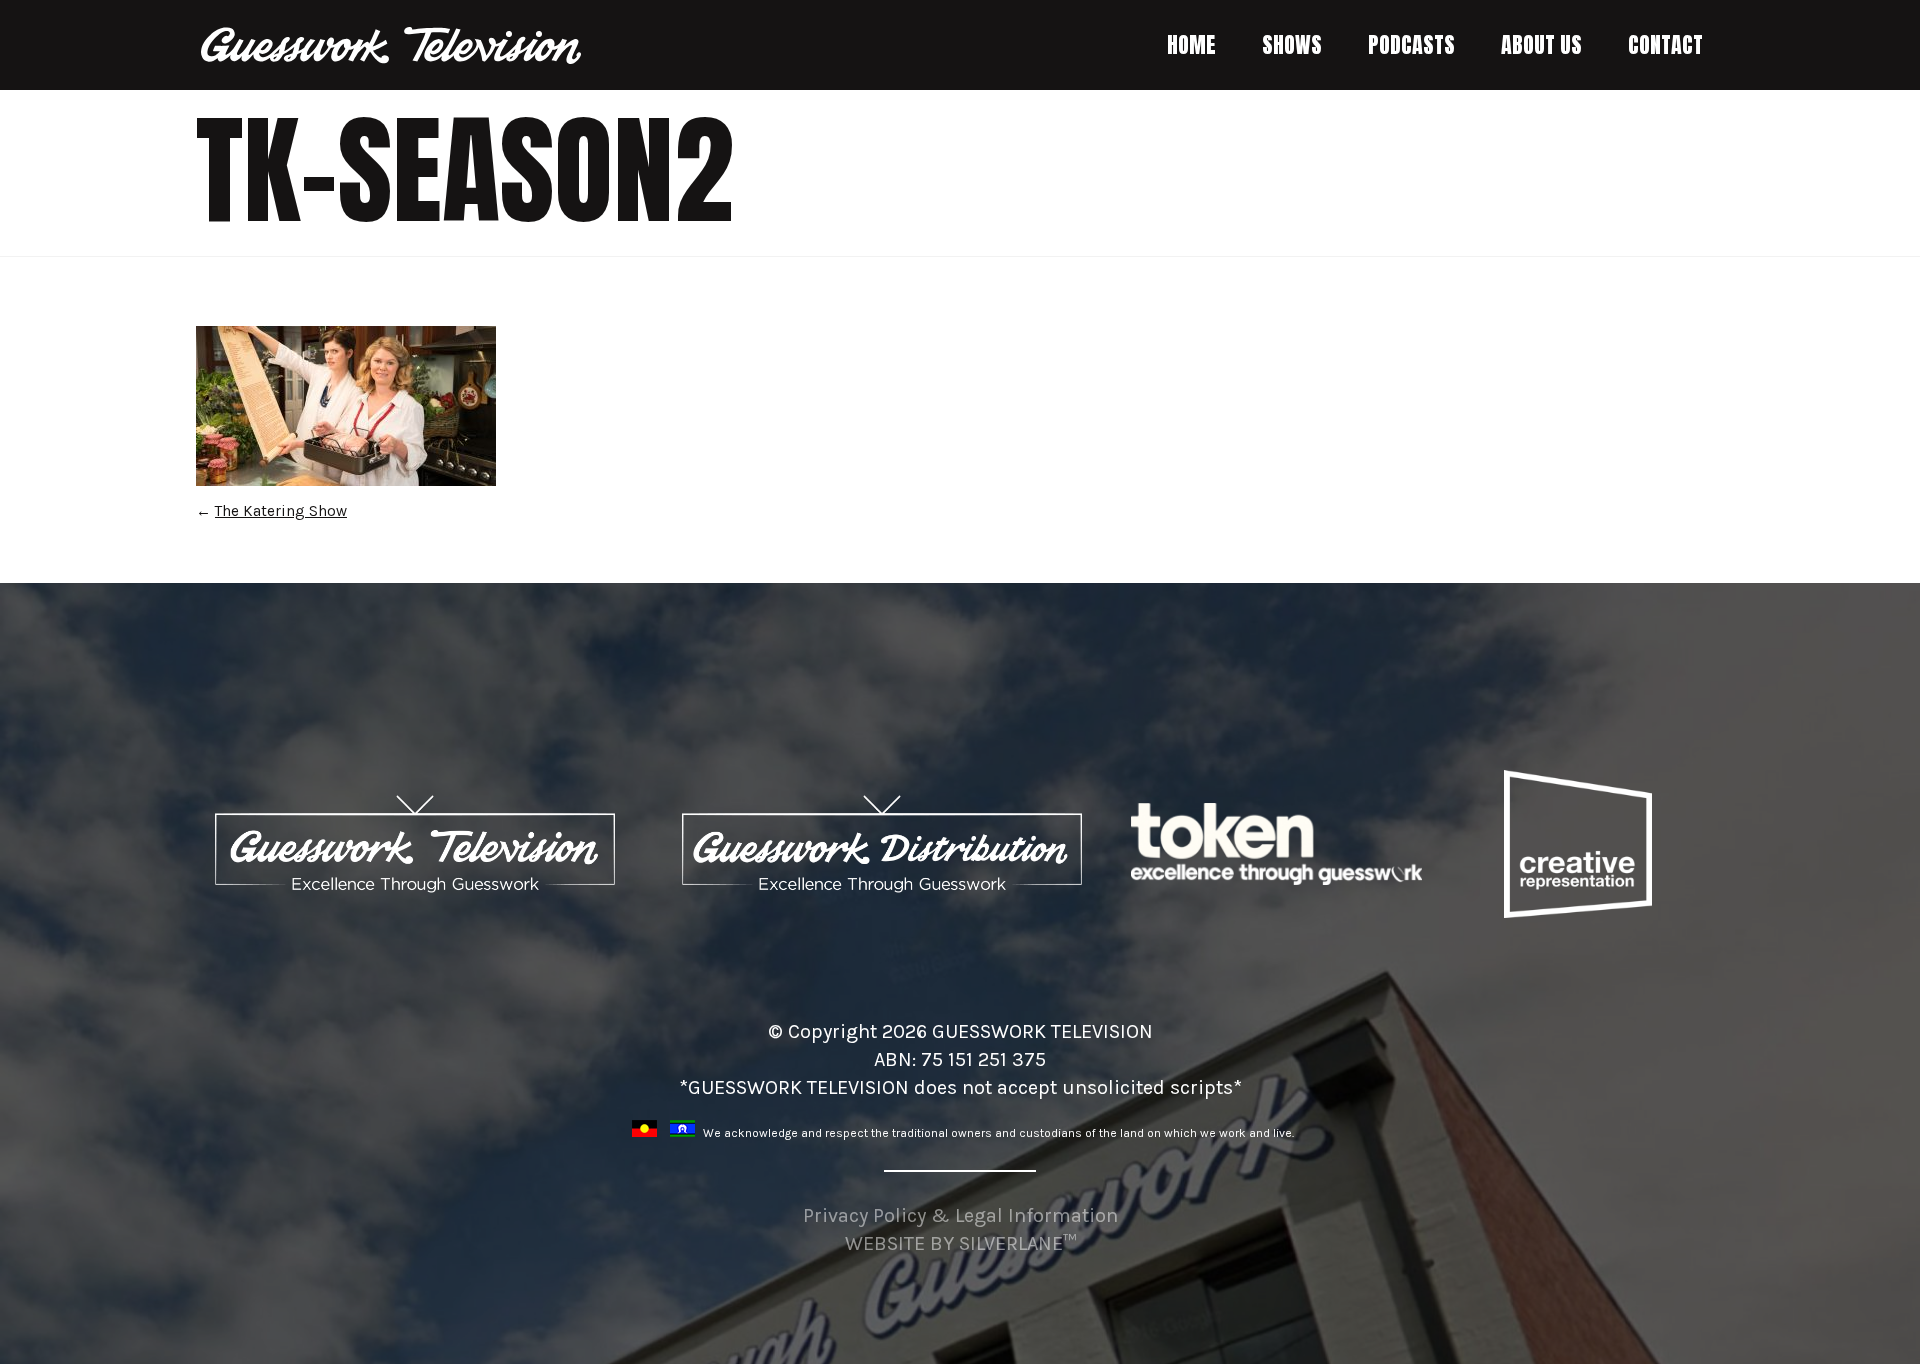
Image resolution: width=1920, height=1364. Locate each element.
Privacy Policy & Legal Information (960, 1215)
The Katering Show (281, 511)
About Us (1541, 44)
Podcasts (1411, 44)
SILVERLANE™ (1017, 1243)
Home (1191, 44)
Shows (1292, 44)
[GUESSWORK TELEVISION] (392, 45)
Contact (1665, 44)
